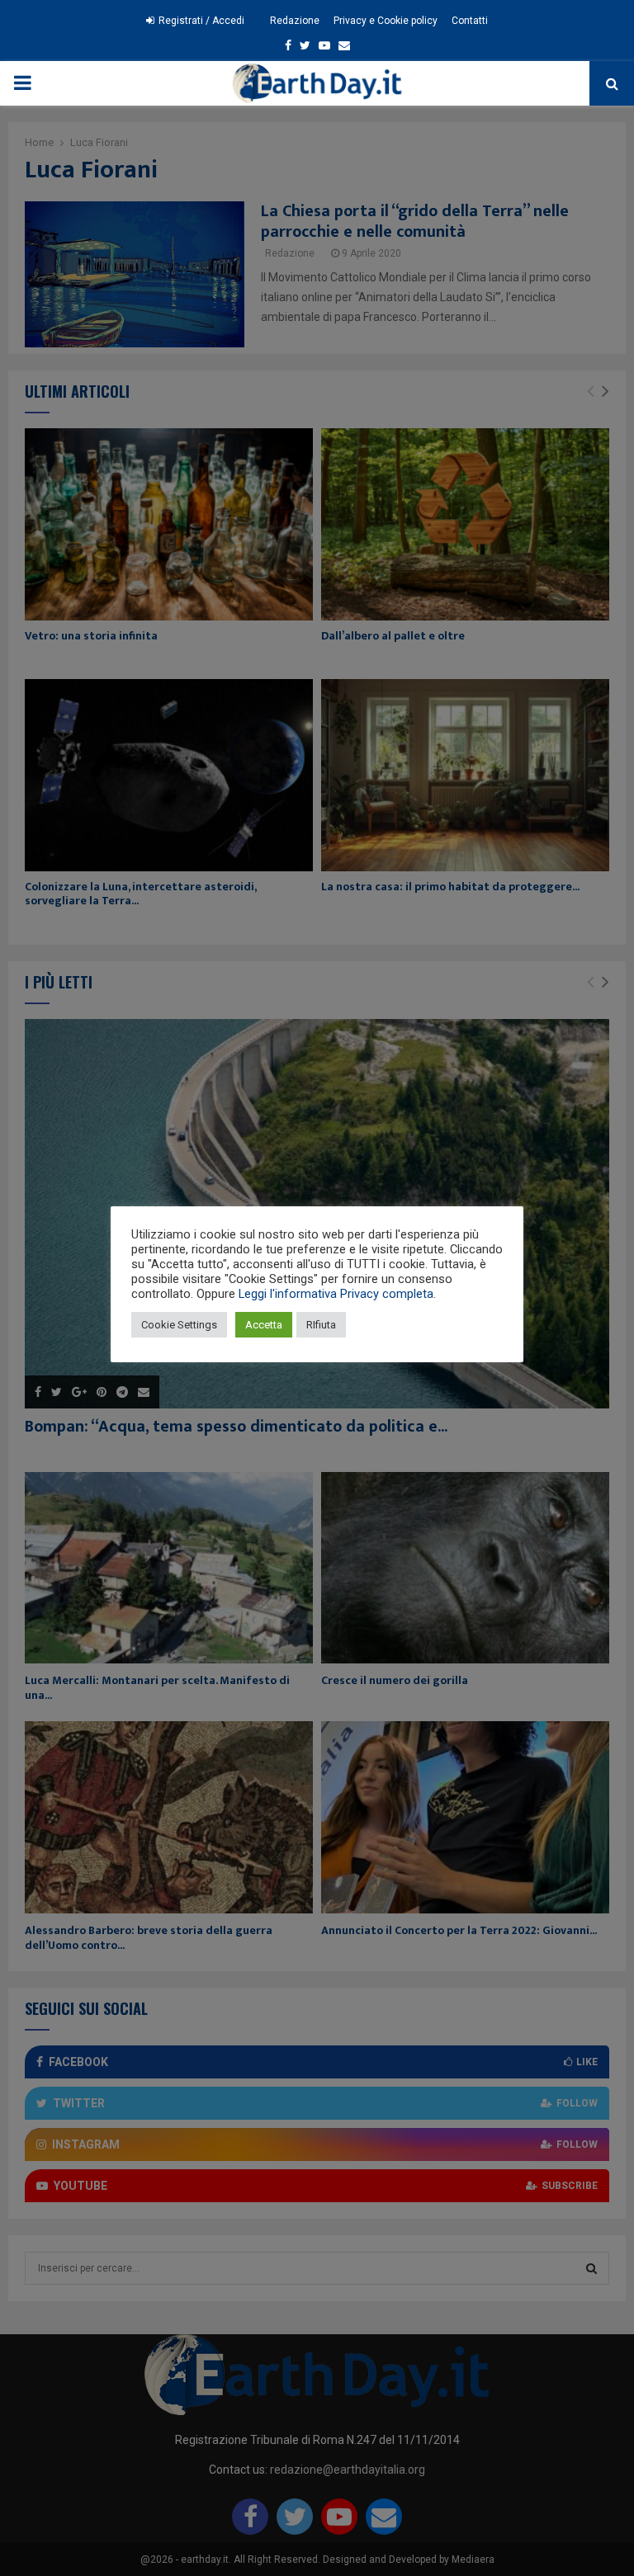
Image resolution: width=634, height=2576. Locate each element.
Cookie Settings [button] (179, 1325)
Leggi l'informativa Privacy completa (336, 1294)
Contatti (470, 21)
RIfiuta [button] (321, 1325)
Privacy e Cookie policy (386, 21)
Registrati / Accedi (200, 21)
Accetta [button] (264, 1325)
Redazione (295, 21)
